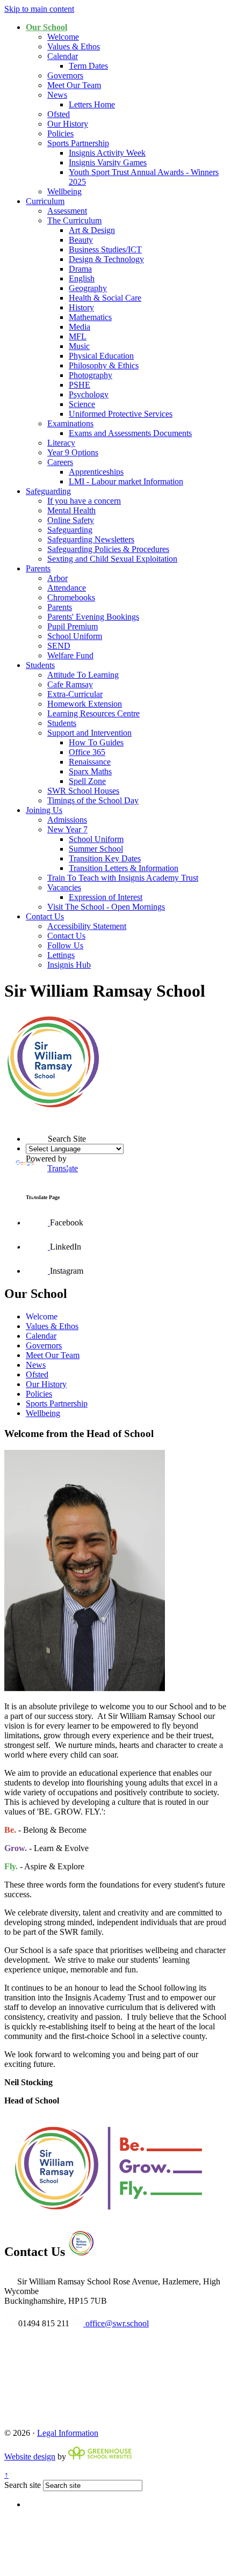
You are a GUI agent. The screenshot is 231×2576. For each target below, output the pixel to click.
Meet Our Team (74, 85)
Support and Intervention (89, 733)
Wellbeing (64, 191)
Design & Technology (106, 259)
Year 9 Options (73, 452)
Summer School (96, 849)
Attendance (67, 588)
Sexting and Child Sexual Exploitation (112, 559)
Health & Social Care (105, 298)
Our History (68, 124)
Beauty (81, 240)
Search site (23, 2485)
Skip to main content (39, 9)
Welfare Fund (70, 655)
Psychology (89, 394)
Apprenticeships (96, 472)
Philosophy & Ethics (104, 365)
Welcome (63, 37)
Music (79, 346)
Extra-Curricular (75, 694)
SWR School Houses (83, 791)
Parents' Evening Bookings (93, 617)
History (81, 307)
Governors (65, 75)
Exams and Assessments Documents (130, 433)
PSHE (80, 385)
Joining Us (44, 810)
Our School (46, 27)
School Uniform (75, 636)
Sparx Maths (90, 771)
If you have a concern (84, 501)
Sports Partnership (78, 143)
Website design (30, 2457)
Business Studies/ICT (105, 249)
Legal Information (68, 2433)
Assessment (67, 211)
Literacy (61, 443)
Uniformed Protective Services (121, 414)
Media (80, 327)
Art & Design (92, 230)
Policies (60, 133)
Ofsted (59, 114)
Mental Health (71, 510)
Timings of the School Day (93, 800)
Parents (38, 568)
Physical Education (101, 356)
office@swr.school (116, 2323)
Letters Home (92, 104)
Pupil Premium (73, 626)
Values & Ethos (74, 46)
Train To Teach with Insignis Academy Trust (123, 878)
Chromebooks (71, 597)
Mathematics (90, 317)
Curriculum (45, 201)
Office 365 (87, 752)
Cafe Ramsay (70, 684)
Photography (91, 375)
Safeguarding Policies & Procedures (108, 549)
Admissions (67, 820)
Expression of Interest (106, 897)
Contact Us (45, 916)
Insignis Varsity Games (108, 162)
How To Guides (96, 742)
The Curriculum (74, 220)
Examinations (70, 423)
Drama (80, 269)
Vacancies (64, 887)
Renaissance (90, 762)
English (82, 278)
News (57, 95)
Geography (88, 288)
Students (40, 665)
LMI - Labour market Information (126, 481)
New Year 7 (67, 829)
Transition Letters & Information (124, 868)
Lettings (61, 955)
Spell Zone (87, 781)
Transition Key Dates (105, 858)
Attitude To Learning (83, 675)
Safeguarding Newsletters (91, 539)
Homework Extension (85, 704)
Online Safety (71, 520)
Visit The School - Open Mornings (106, 907)
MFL (78, 336)
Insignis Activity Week (107, 153)
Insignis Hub (69, 965)
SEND (59, 646)
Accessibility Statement (87, 926)
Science (82, 404)
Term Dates (88, 66)
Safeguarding (48, 491)
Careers (60, 462)
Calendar (63, 56)
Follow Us (65, 945)
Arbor (57, 578)
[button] (26, 1120)
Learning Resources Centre (93, 713)
